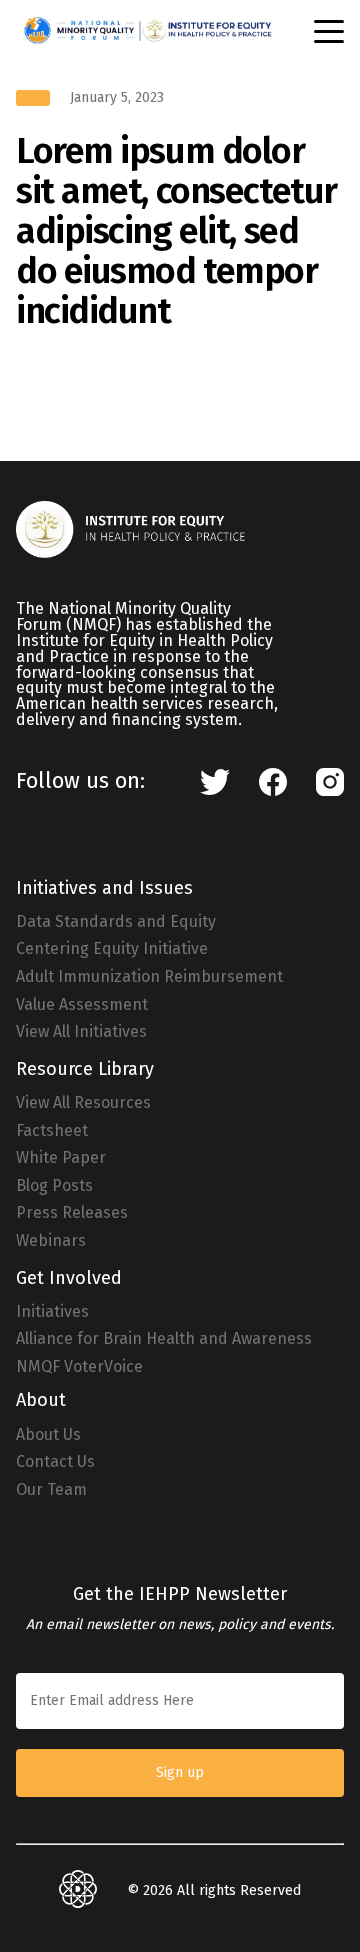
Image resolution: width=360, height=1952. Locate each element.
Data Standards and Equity (116, 922)
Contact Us (55, 1462)
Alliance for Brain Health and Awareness (164, 1339)
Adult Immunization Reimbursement (149, 977)
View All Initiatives (81, 1032)
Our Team (51, 1490)
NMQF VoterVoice (79, 1367)
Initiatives (52, 1312)
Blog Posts (54, 1186)
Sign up (180, 1772)
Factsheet (52, 1131)
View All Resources (83, 1103)
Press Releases (72, 1213)
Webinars (51, 1241)
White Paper (61, 1158)
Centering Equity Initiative (112, 949)
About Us (48, 1435)
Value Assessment (82, 1005)
